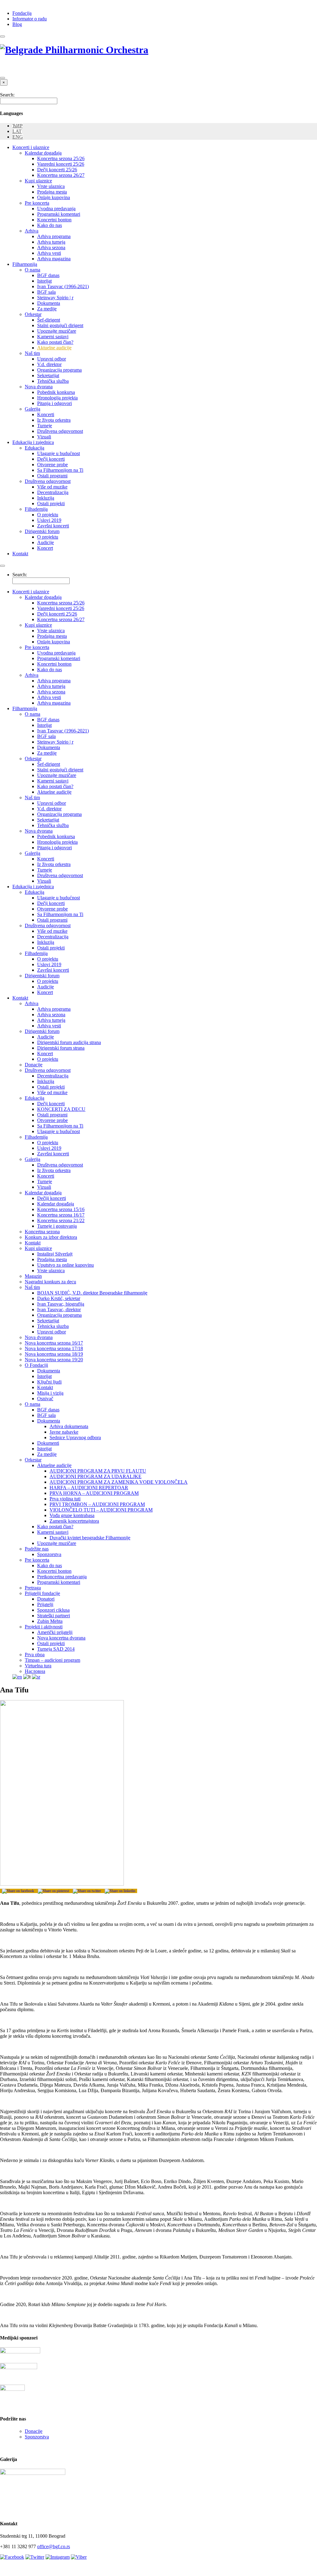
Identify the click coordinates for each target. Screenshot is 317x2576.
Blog (17, 24)
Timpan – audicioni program (52, 1660)
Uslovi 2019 (49, 520)
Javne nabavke (64, 1432)
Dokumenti (48, 1443)
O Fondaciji (36, 1365)
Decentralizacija (53, 492)
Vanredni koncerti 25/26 (61, 164)
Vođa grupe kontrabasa (72, 1515)
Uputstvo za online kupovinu (65, 1265)
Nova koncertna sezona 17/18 (54, 1348)
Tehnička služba (53, 381)
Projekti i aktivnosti (44, 1627)
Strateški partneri (54, 1616)
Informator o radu (30, 19)
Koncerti (46, 414)
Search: (7, 95)
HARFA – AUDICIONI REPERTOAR (89, 1488)
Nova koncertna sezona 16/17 (54, 1343)
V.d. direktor (49, 364)
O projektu (48, 515)
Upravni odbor (52, 359)
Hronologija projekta (57, 398)
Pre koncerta (37, 203)
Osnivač (45, 1399)
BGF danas (48, 275)
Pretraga (33, 1588)
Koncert (45, 548)
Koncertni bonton (54, 220)
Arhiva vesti (49, 253)
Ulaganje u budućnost (59, 453)
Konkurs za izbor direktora (51, 1237)
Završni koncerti (53, 526)
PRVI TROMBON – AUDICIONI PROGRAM (97, 1504)
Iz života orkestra (54, 420)
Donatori (46, 1599)
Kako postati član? (55, 342)
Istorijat (44, 281)
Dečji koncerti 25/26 (57, 170)
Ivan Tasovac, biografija (61, 1304)
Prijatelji (45, 1604)
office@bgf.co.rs (54, 2546)
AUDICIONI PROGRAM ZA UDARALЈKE (96, 1476)
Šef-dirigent (49, 320)
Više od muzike (52, 487)
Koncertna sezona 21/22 (61, 1220)
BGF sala (46, 292)
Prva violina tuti (65, 1499)
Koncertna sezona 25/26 (61, 158)
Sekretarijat (48, 375)
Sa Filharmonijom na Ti (60, 470)
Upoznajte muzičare (57, 331)
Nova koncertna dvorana (61, 1638)
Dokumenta (49, 303)
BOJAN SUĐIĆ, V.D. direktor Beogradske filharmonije (92, 1293)
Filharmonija (25, 264)
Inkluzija (46, 498)
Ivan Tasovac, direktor (59, 1309)
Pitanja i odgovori (54, 403)
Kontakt (20, 554)
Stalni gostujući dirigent (60, 325)
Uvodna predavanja (56, 209)
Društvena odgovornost (60, 431)
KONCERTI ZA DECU (61, 1109)
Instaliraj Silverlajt (55, 1254)
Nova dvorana (39, 387)
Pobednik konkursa (56, 392)
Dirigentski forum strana (61, 1048)
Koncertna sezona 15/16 (61, 1209)
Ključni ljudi (49, 1382)
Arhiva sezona (51, 247)
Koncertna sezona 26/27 (61, 175)
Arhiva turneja (51, 242)
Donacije (34, 1065)
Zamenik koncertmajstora (74, 1521)
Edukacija (35, 448)
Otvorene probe (52, 465)
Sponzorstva (49, 1554)
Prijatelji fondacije (42, 1593)
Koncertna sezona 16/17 (61, 1215)
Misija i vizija (50, 1393)
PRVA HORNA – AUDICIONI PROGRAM (94, 1493)
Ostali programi (52, 476)
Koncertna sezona (42, 1232)
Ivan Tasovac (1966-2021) (63, 286)
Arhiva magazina (54, 259)
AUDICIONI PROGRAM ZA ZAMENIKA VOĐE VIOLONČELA (119, 1482)
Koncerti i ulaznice (31, 147)
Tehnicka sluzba (53, 1326)
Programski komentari (59, 214)
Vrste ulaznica (51, 186)
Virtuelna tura (38, 1666)
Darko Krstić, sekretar (59, 1298)
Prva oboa (35, 1655)
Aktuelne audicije (54, 348)
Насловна (35, 1671)
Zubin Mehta (50, 1621)
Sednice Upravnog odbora (75, 1437)
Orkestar (33, 314)
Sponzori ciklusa (53, 1610)
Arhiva (32, 231)
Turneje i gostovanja (57, 1226)
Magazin (33, 1276)
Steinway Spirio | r (55, 298)
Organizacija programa (59, 370)
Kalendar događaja (43, 153)
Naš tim (32, 353)
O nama (33, 270)
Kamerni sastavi (53, 337)
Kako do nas (50, 225)
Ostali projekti (51, 503)
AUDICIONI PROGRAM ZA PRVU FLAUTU (98, 1471)
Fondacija (22, 13)
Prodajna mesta (52, 192)
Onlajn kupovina (54, 197)
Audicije (46, 542)
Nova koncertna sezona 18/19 (54, 1354)
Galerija (33, 409)
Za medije (47, 309)
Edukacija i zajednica (33, 442)
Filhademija (36, 509)
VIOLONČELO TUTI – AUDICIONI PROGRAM (101, 1510)
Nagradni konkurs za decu (50, 1282)
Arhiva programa (54, 236)
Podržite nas (37, 1549)
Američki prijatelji (55, 1632)
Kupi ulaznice (38, 181)
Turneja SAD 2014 (56, 1649)
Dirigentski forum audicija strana (69, 1042)
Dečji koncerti (51, 459)
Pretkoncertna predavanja (62, 1577)
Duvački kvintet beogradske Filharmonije (90, 1538)
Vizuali (44, 437)
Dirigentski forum (42, 531)
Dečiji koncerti (52, 1198)
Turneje (45, 426)
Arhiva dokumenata (69, 1426)
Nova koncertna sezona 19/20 (54, 1360)
